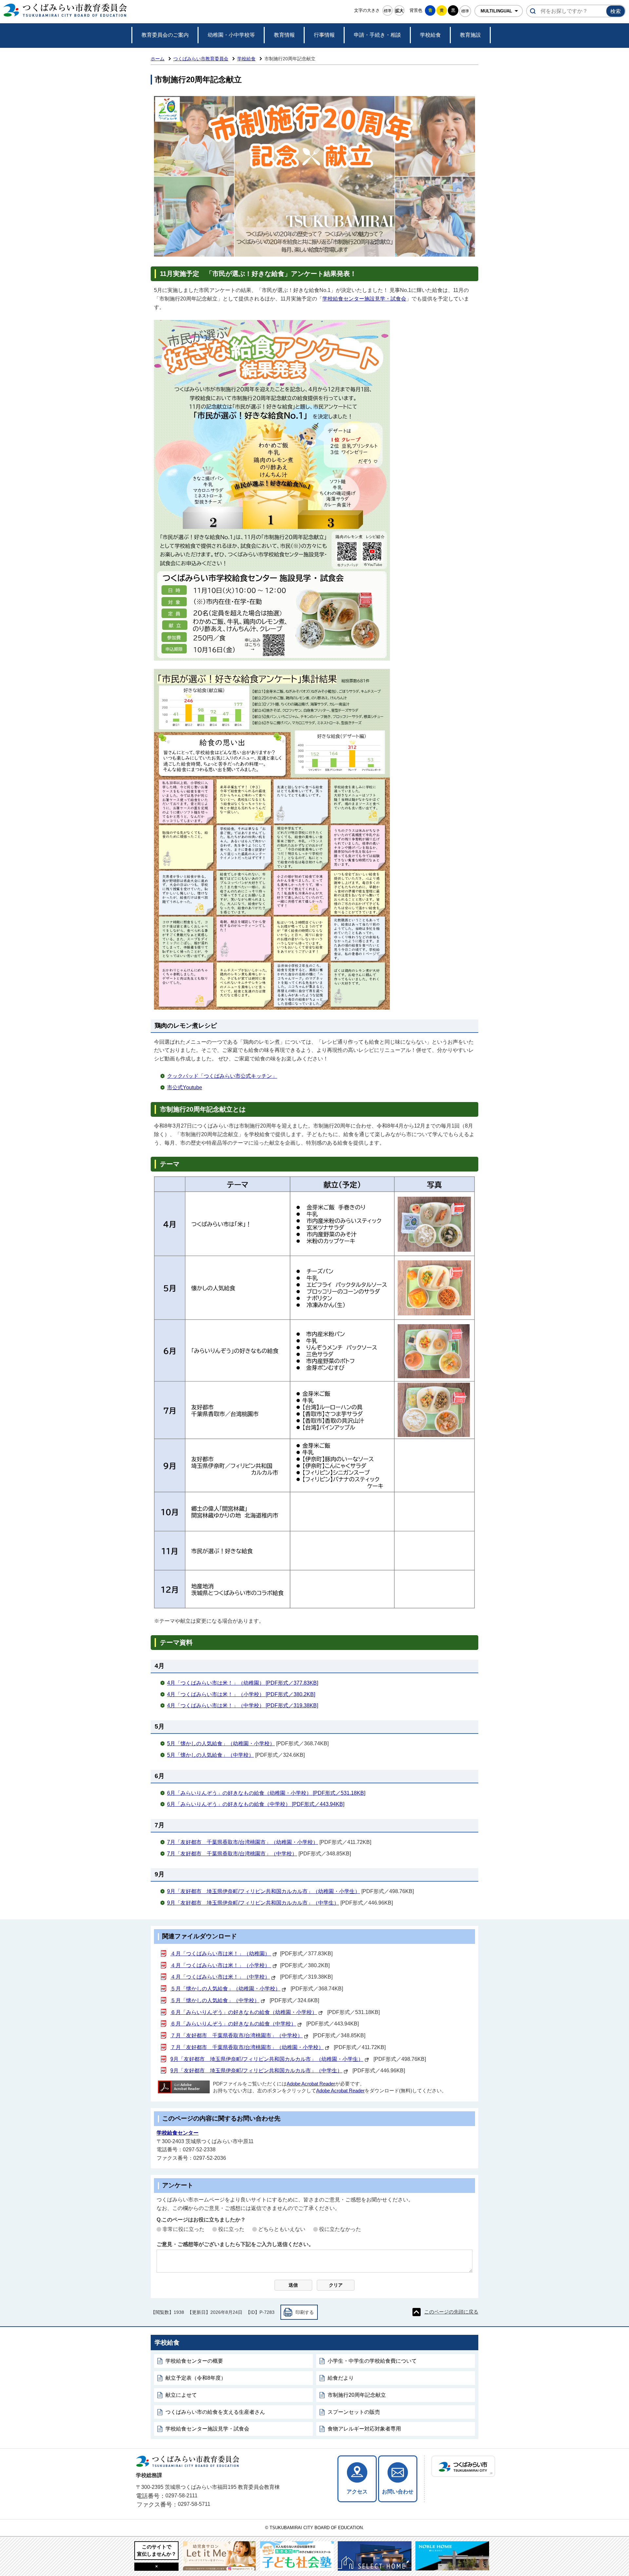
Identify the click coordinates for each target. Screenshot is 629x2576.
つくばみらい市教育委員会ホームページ (65, 11)
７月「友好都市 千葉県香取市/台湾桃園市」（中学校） (237, 2035)
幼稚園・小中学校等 (231, 35)
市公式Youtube (185, 1087)
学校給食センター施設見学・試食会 (364, 299)
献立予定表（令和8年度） (196, 2378)
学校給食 (430, 35)
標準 (388, 11)
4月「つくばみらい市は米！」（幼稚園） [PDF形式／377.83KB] (243, 1683)
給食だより (341, 2378)
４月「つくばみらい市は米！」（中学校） (220, 1977)
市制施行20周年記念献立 (357, 2395)
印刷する (305, 2312)
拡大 (399, 11)
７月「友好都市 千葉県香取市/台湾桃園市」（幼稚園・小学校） (247, 2047)
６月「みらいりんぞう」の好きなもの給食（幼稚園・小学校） (244, 2012)
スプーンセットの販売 (354, 2412)
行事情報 (324, 35)
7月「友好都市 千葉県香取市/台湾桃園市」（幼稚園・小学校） (243, 1842)
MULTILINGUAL (496, 11)
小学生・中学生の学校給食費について (372, 2361)
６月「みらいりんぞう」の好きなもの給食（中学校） (233, 2024)
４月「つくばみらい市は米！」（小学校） (221, 1965)
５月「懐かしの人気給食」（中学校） (215, 2000)
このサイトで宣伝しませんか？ (157, 2550)
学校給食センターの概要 (194, 2361)
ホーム (158, 59)
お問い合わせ (398, 2492)
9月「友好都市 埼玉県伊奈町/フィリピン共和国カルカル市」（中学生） (253, 1903)
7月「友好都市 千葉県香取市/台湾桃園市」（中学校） (232, 1854)
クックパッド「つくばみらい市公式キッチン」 (222, 1076)
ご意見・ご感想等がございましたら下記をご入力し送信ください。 (235, 2244)
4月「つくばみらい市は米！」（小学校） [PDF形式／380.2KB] (241, 1694)
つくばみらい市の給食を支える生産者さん (215, 2412)
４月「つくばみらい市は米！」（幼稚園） (221, 1954)
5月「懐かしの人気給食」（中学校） (210, 1755)
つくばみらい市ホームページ (463, 2466)
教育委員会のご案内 (165, 35)
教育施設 (470, 35)
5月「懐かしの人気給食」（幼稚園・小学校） (221, 1743)
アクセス (357, 2492)
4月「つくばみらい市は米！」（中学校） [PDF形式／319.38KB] (243, 1705)
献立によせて (181, 2395)
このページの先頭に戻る (451, 2312)
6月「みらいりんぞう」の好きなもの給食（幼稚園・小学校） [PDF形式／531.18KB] (266, 1793)
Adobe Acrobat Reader (311, 2084)
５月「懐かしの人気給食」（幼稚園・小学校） (225, 1989)
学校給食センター (178, 2133)
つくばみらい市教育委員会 (201, 59)
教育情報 (284, 35)
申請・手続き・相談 (377, 35)
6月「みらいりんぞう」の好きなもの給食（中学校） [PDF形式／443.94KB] (256, 1804)
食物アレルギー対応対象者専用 (364, 2429)
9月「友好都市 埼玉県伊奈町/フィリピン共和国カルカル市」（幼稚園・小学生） (264, 1891)
